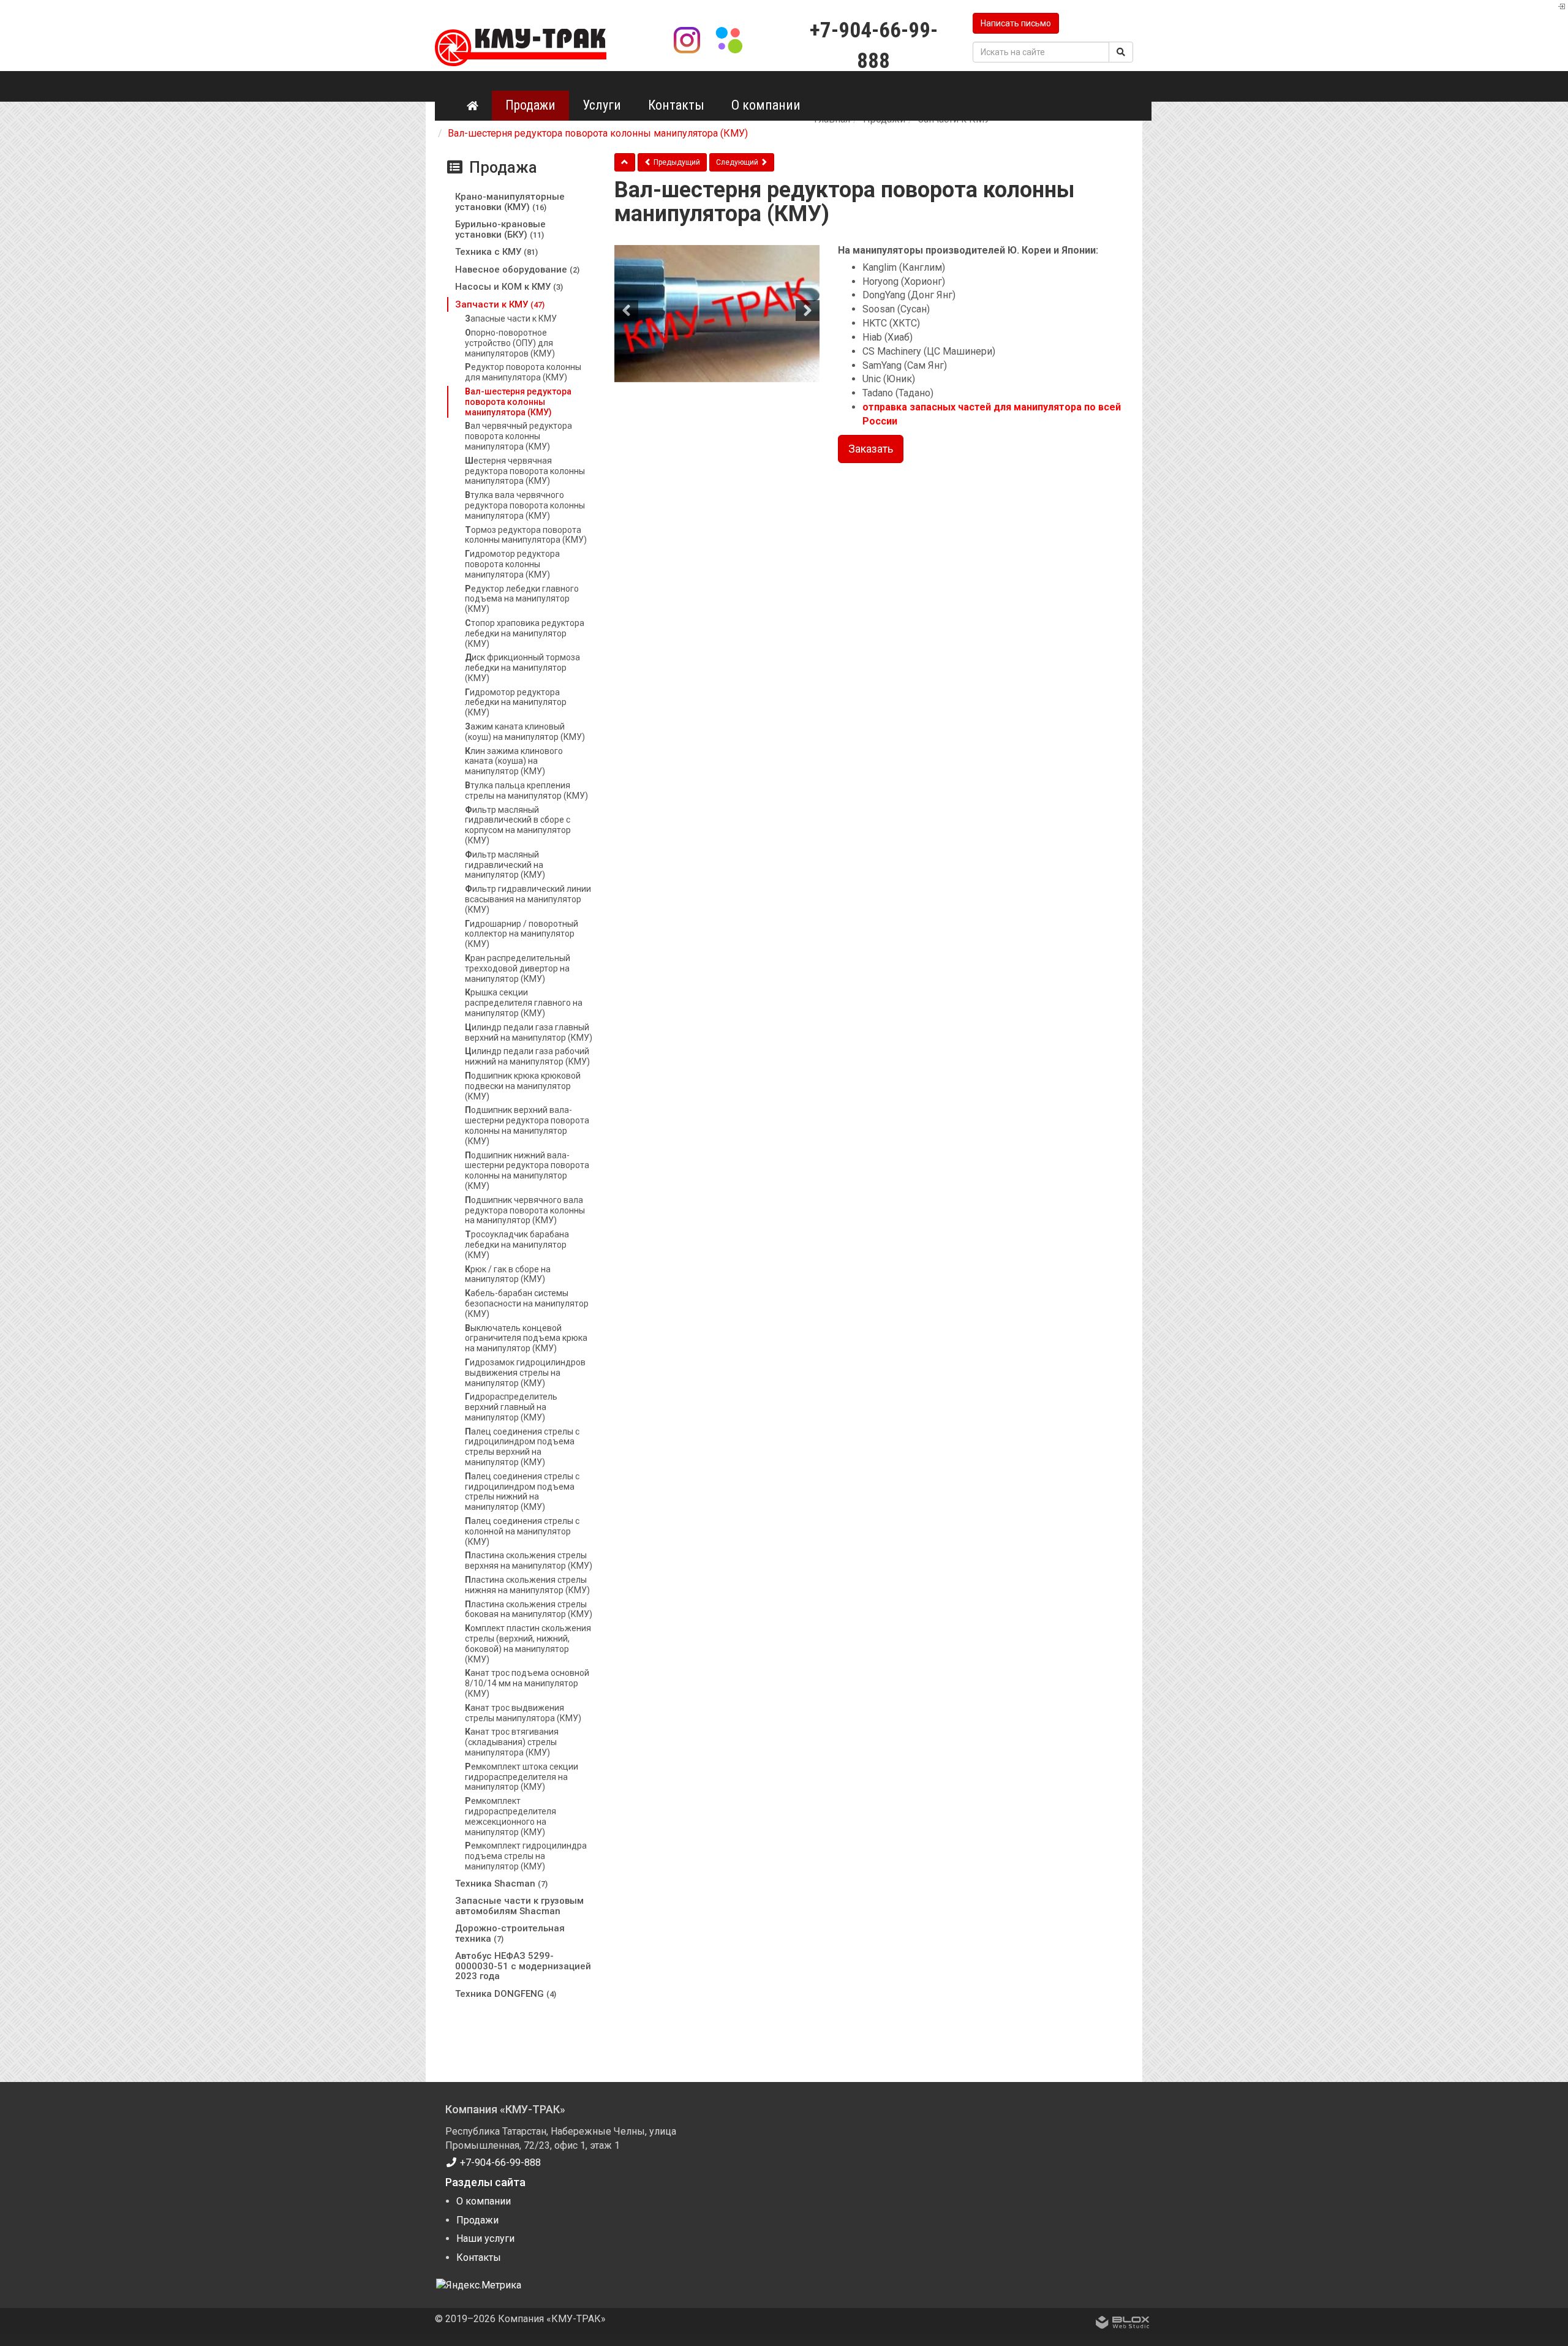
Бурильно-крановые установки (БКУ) (500, 229)
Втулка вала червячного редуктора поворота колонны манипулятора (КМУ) (525, 505)
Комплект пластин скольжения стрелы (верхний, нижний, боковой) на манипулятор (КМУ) (528, 1643)
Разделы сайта (485, 2182)
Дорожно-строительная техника (510, 1933)
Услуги (602, 105)
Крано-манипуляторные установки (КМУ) (510, 202)
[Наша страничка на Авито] (729, 39)
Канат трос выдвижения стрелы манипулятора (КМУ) (523, 1713)
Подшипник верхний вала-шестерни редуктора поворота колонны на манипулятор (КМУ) (527, 1125)
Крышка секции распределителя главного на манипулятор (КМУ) (524, 1003)
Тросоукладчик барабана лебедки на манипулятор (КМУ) (517, 1245)
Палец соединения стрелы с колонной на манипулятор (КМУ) (522, 1531)
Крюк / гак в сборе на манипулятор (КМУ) (508, 1274)
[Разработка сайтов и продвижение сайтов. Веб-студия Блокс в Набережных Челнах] (1123, 2325)
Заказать (871, 449)
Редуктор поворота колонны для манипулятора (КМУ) (523, 372)
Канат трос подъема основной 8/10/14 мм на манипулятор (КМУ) (527, 1683)
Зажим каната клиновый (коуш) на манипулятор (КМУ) (525, 732)
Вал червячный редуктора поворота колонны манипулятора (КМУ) (518, 436)
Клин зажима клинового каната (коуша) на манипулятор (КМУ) (514, 761)
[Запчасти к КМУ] (625, 162)
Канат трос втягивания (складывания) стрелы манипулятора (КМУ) (512, 1742)
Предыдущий (676, 162)
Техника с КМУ (496, 252)
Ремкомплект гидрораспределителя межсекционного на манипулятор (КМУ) (511, 1816)
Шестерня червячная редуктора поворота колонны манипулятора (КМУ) (525, 471)
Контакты (676, 105)
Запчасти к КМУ (500, 304)
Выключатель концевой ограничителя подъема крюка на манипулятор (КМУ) (526, 1338)
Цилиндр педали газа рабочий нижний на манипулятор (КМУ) (527, 1056)
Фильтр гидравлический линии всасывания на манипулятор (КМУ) (528, 899)
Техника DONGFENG (506, 1994)
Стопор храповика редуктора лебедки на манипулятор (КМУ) (525, 633)
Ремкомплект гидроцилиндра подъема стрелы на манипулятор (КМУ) (526, 1856)
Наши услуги (485, 2239)
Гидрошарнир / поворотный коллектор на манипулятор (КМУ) (522, 934)
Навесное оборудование (517, 270)
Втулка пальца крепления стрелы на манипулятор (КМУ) (526, 790)
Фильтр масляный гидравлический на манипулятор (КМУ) (505, 865)
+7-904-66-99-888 (499, 2163)
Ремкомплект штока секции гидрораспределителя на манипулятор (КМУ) (522, 1777)
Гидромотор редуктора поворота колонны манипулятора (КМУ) (512, 564)
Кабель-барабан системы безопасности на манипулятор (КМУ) (527, 1303)
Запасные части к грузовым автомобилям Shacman (519, 1906)
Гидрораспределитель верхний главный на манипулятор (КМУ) (511, 1407)
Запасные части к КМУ (511, 319)
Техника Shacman (501, 1884)
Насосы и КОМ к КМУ (509, 287)
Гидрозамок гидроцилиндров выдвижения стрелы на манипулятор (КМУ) (525, 1373)
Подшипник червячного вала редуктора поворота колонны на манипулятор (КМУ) (525, 1210)
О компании (766, 105)
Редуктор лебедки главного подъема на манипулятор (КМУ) (522, 599)
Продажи (530, 105)
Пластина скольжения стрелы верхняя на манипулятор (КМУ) (529, 1560)
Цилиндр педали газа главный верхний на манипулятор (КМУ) (529, 1032)
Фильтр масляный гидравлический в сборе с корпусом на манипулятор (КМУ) (518, 825)
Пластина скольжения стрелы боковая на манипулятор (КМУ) (529, 1609)
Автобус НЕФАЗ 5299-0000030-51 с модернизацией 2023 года (523, 1966)
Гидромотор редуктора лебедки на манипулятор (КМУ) (516, 703)
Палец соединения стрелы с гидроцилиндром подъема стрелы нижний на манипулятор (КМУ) (522, 1492)
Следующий (738, 162)
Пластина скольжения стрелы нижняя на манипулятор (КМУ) (527, 1585)
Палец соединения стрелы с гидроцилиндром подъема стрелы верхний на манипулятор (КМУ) (522, 1447)
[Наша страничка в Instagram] (689, 39)
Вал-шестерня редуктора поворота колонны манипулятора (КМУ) (518, 402)
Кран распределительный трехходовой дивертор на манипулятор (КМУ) (518, 968)
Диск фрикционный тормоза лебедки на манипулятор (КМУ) (522, 668)
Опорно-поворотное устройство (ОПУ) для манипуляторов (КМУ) (510, 343)
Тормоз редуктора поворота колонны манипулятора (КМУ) (526, 535)
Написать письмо (1016, 23)
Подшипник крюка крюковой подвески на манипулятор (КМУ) (523, 1086)
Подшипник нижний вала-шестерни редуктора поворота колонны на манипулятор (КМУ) (527, 1171)
